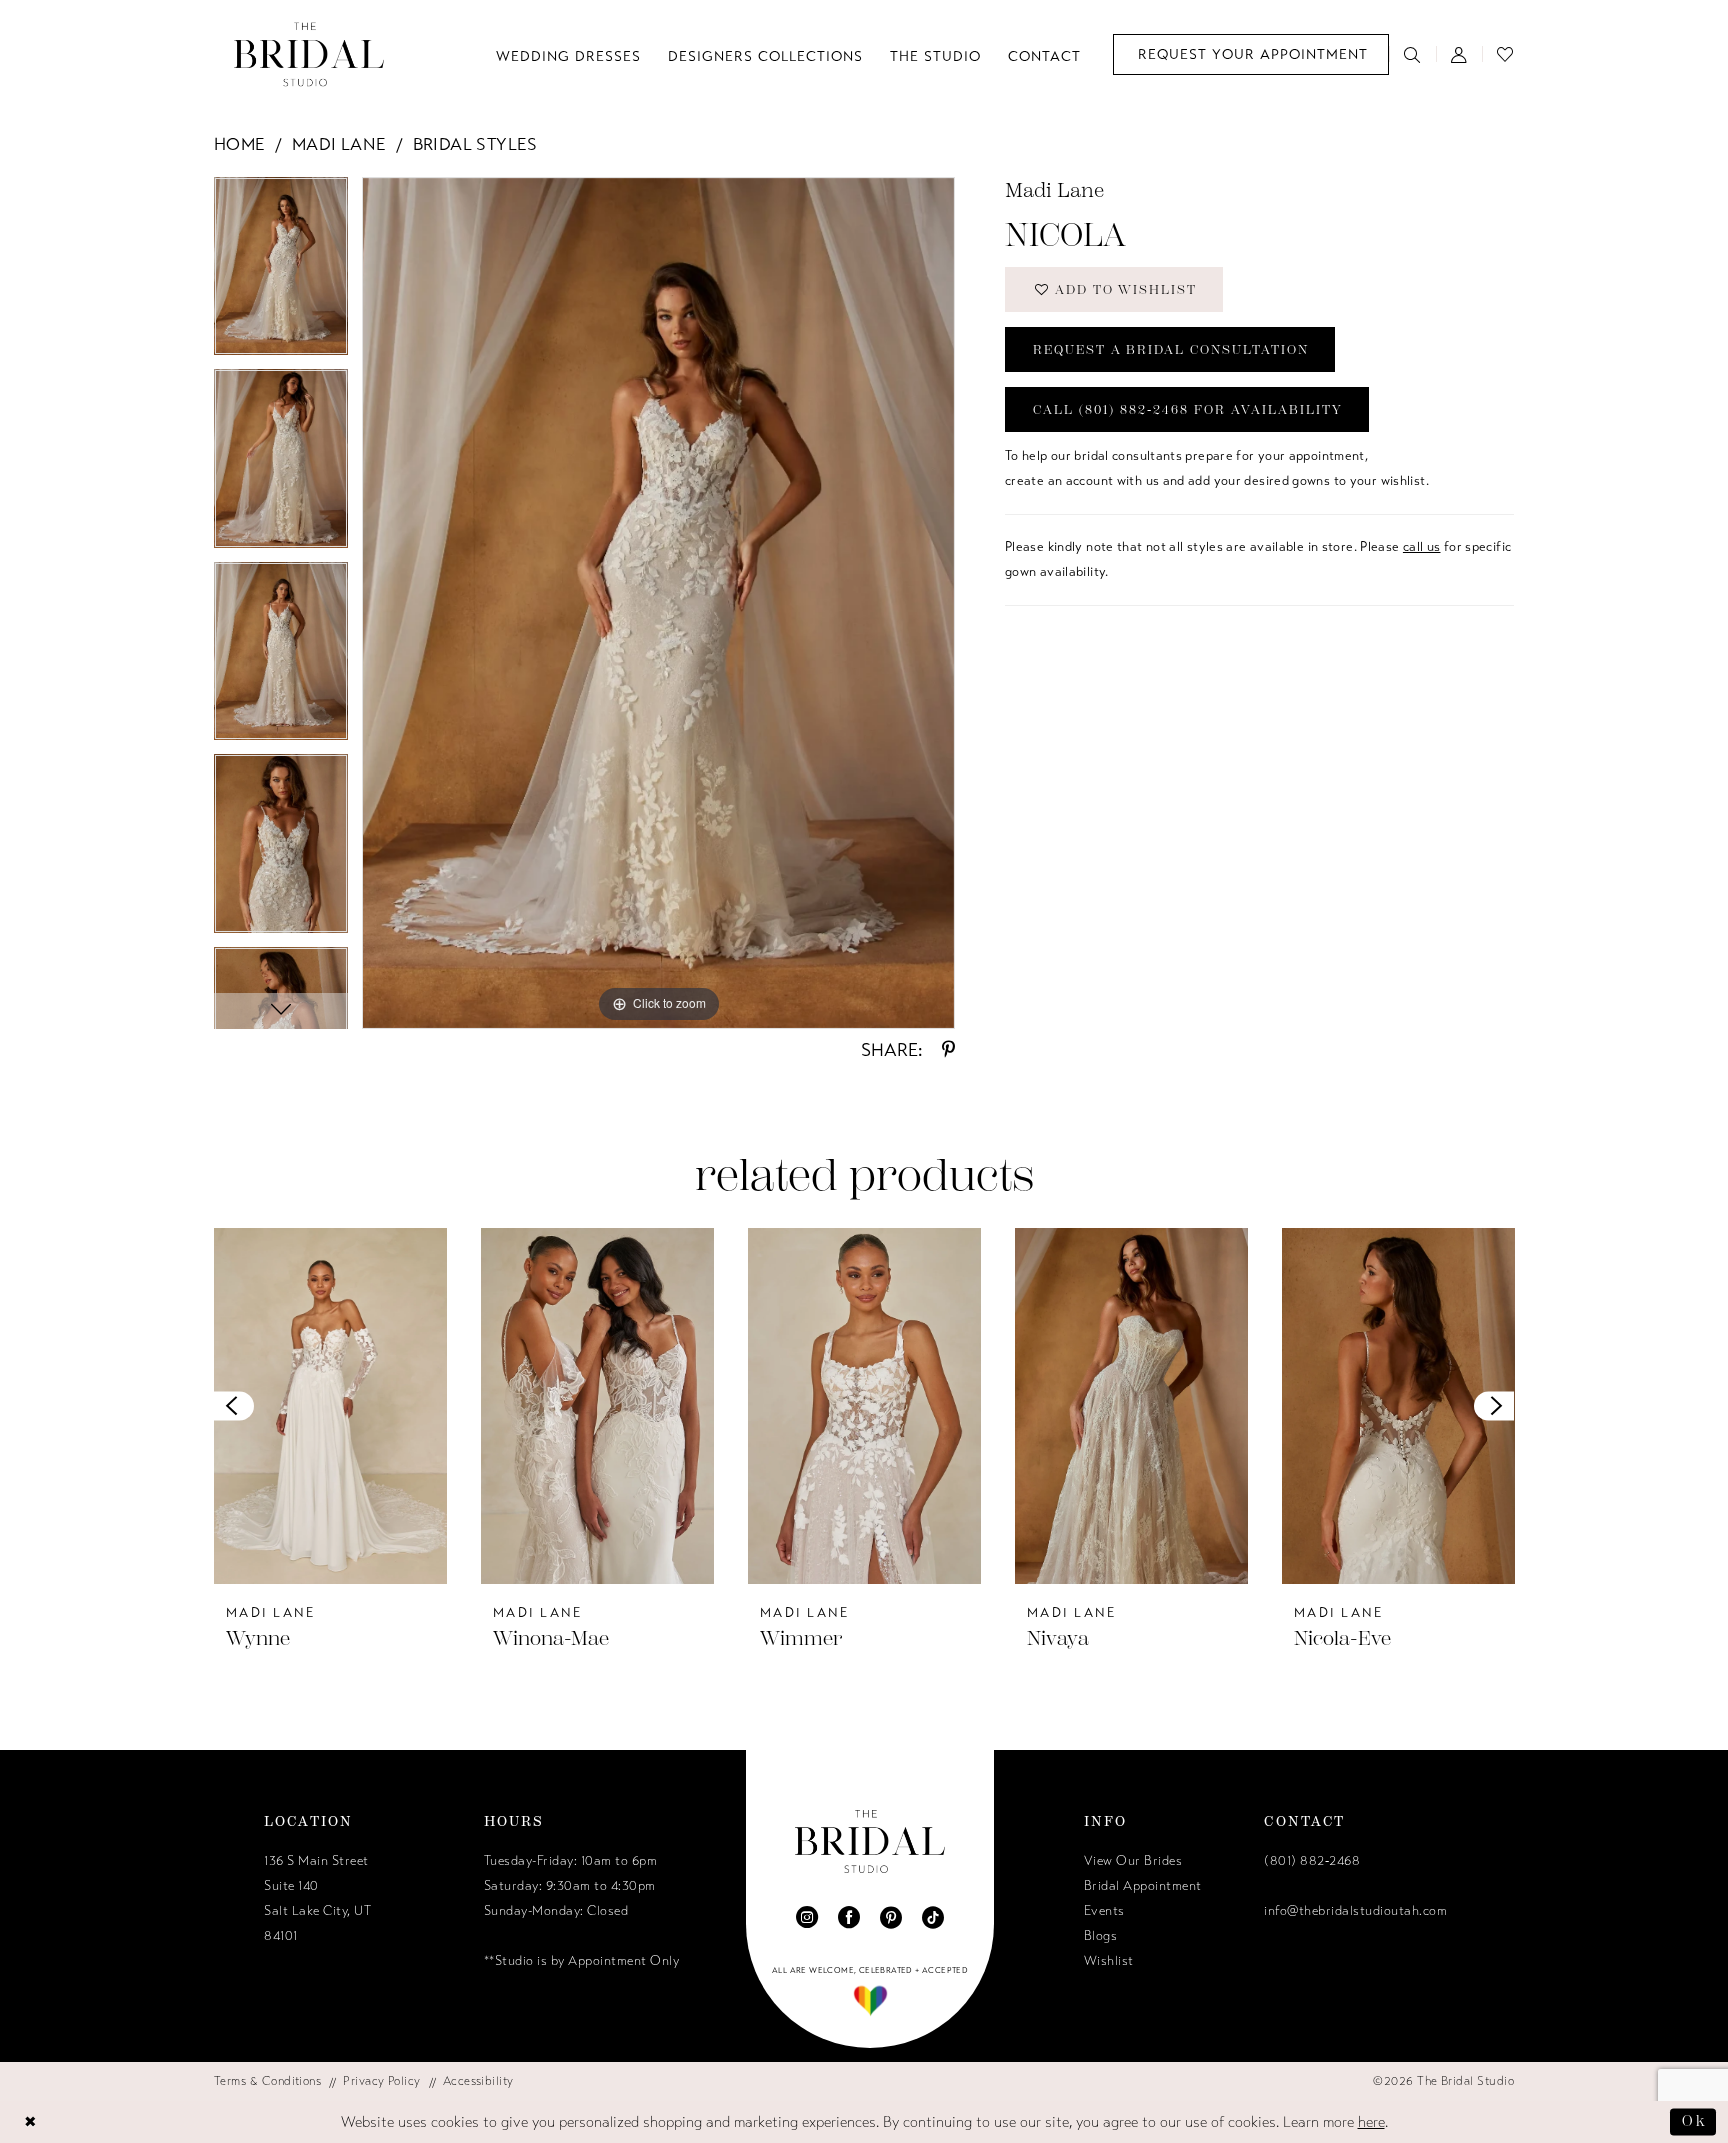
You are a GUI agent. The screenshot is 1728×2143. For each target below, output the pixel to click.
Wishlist (1109, 1961)
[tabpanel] (281, 273)
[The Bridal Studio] (309, 54)
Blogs (1101, 1936)
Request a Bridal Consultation (1171, 349)
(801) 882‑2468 (1312, 1861)
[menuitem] (1251, 54)
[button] (1459, 54)
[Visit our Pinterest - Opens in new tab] (891, 1917)
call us (1422, 547)
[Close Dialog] (31, 2122)
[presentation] (330, 1406)
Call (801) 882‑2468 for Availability (1188, 409)
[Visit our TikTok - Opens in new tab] (933, 1917)
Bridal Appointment (1143, 1886)
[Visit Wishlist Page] (1505, 54)
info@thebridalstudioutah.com (1355, 1911)
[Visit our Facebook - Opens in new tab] (849, 1917)
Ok (1694, 2121)
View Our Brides (1133, 1861)
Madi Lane (339, 144)
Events (1104, 1911)
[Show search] (1412, 54)
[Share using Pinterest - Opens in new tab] (948, 1050)
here (1371, 2122)
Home (240, 144)
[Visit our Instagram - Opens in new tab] (807, 1917)
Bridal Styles (475, 144)
